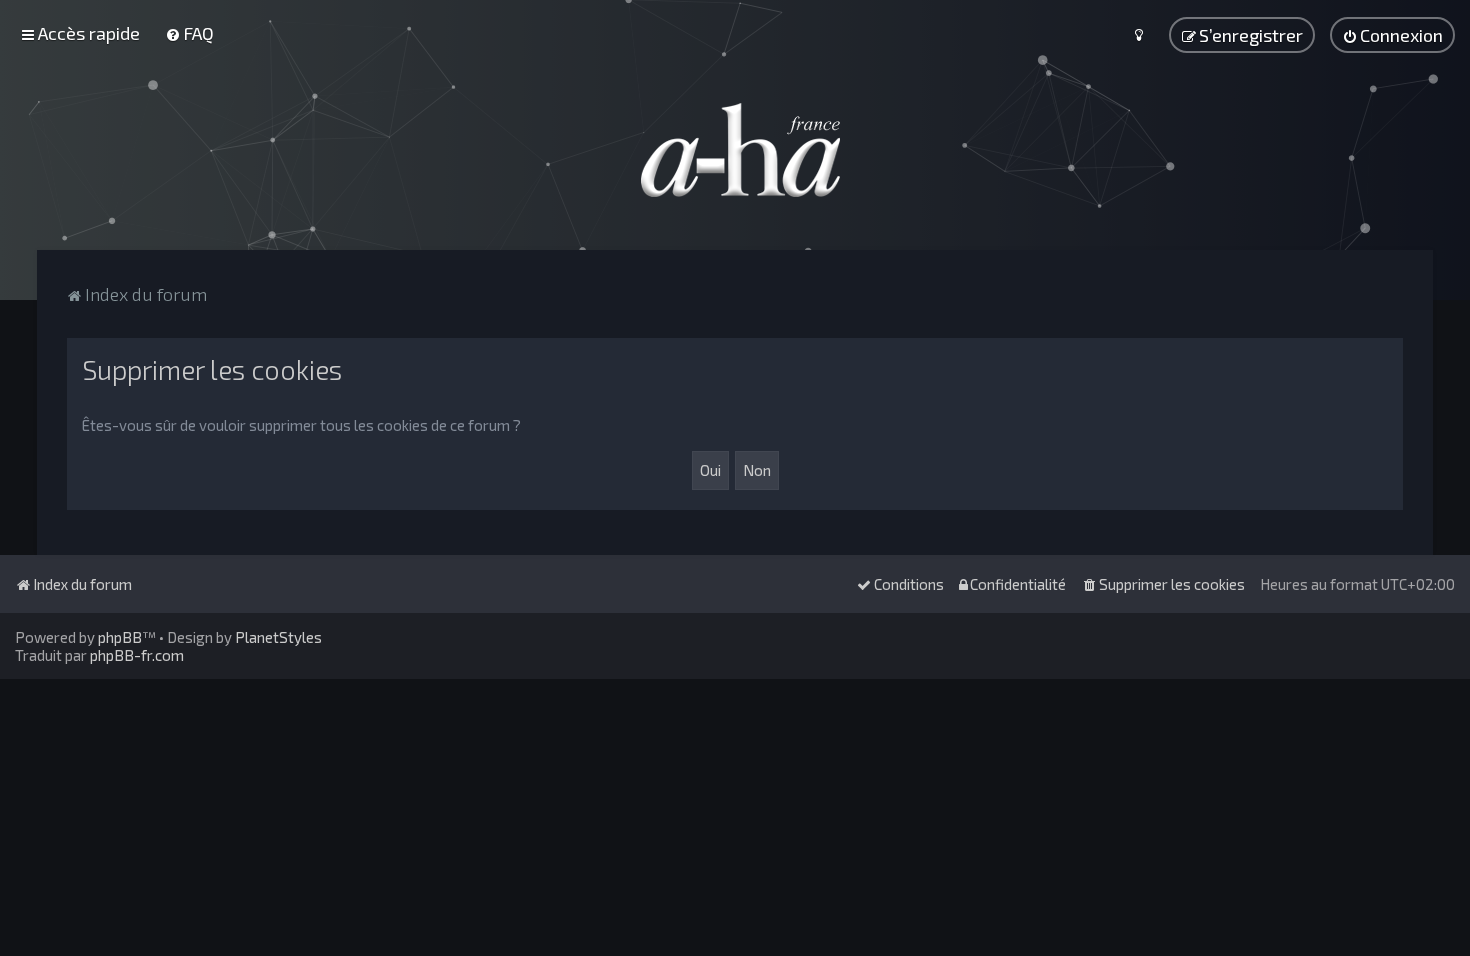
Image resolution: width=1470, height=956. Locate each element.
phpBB (120, 637)
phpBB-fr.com (137, 655)
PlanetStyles (278, 637)
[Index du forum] (735, 150)
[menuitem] (189, 33)
